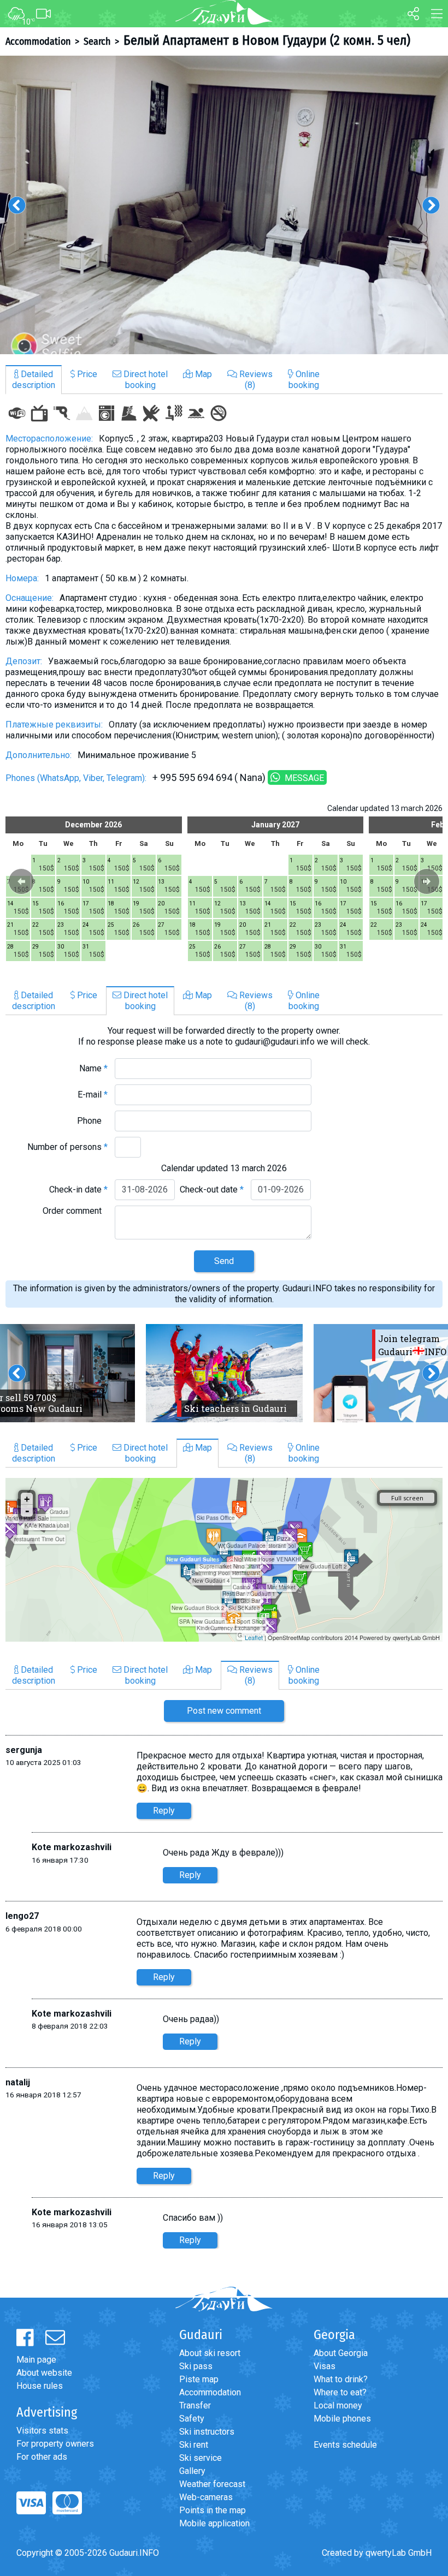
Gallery (192, 2471)
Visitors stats (42, 2431)
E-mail (93, 1095)
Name (93, 1068)
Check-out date (212, 1189)
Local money (338, 2405)
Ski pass (196, 2366)
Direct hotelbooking (145, 380)
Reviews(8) (255, 380)
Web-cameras (206, 2497)
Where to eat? (340, 2392)
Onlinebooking (304, 380)
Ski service (201, 2458)
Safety (192, 2419)
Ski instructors (207, 2432)
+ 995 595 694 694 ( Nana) (209, 777)
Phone (92, 1121)
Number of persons (67, 1147)
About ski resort (210, 2353)
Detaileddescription (34, 380)
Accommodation (38, 41)
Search (97, 41)
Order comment (75, 1211)
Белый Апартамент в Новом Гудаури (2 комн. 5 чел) (267, 40)
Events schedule (345, 2445)
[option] (224, 205)
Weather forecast (212, 2484)
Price (86, 374)
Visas (325, 2366)
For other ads (42, 2457)
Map (202, 374)
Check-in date (78, 1189)
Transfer (195, 2405)
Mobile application (214, 2523)
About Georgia (341, 2353)
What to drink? (341, 2379)
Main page (36, 2360)
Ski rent (194, 2445)
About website (44, 2373)
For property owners (55, 2444)
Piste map (199, 2379)
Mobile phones (342, 2419)
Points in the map (213, 2510)
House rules (40, 2386)
